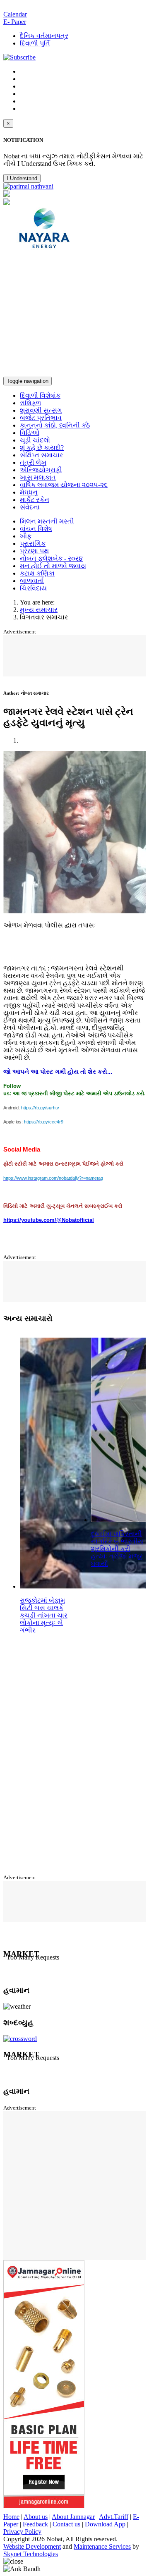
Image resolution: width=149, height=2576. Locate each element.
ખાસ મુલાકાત (38, 477)
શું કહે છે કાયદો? (42, 448)
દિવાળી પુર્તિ (35, 43)
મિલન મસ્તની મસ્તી (47, 521)
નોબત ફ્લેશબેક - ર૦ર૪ (51, 558)
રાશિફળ (30, 403)
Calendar (15, 14)
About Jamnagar (73, 2517)
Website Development (32, 2546)
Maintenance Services (102, 2546)
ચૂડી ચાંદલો (35, 440)
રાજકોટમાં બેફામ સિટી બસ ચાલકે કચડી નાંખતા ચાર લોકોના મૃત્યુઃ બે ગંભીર (44, 1615)
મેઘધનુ (29, 492)
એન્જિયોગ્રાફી (41, 470)
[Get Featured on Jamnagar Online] (44, 2506)
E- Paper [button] (15, 22)
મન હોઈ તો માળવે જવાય (53, 566)
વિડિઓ (30, 433)
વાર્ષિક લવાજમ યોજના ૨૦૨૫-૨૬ (64, 485)
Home (11, 2517)
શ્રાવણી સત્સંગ (41, 410)
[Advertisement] (74, 315)
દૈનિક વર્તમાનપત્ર (44, 36)
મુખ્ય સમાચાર (39, 610)
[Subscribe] (19, 57)
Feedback (35, 2524)
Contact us (66, 2524)
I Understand (22, 178)
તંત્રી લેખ (33, 462)
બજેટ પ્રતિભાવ (41, 418)
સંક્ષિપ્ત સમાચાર (41, 455)
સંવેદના (30, 507)
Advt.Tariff (114, 2517)
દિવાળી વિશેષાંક (40, 395)
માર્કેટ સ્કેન (35, 500)
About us (36, 2517)
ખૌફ (26, 536)
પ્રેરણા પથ (34, 551)
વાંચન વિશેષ (36, 529)
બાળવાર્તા (32, 581)
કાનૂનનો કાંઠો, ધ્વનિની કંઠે (55, 425)
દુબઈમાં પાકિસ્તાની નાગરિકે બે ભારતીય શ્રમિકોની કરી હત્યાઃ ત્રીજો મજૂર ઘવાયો (117, 1549)
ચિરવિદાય (33, 588)
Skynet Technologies (31, 2554)
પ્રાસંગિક (33, 544)
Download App (105, 2524)
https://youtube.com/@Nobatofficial (49, 1220)
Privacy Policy (22, 2532)
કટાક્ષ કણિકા (37, 573)
